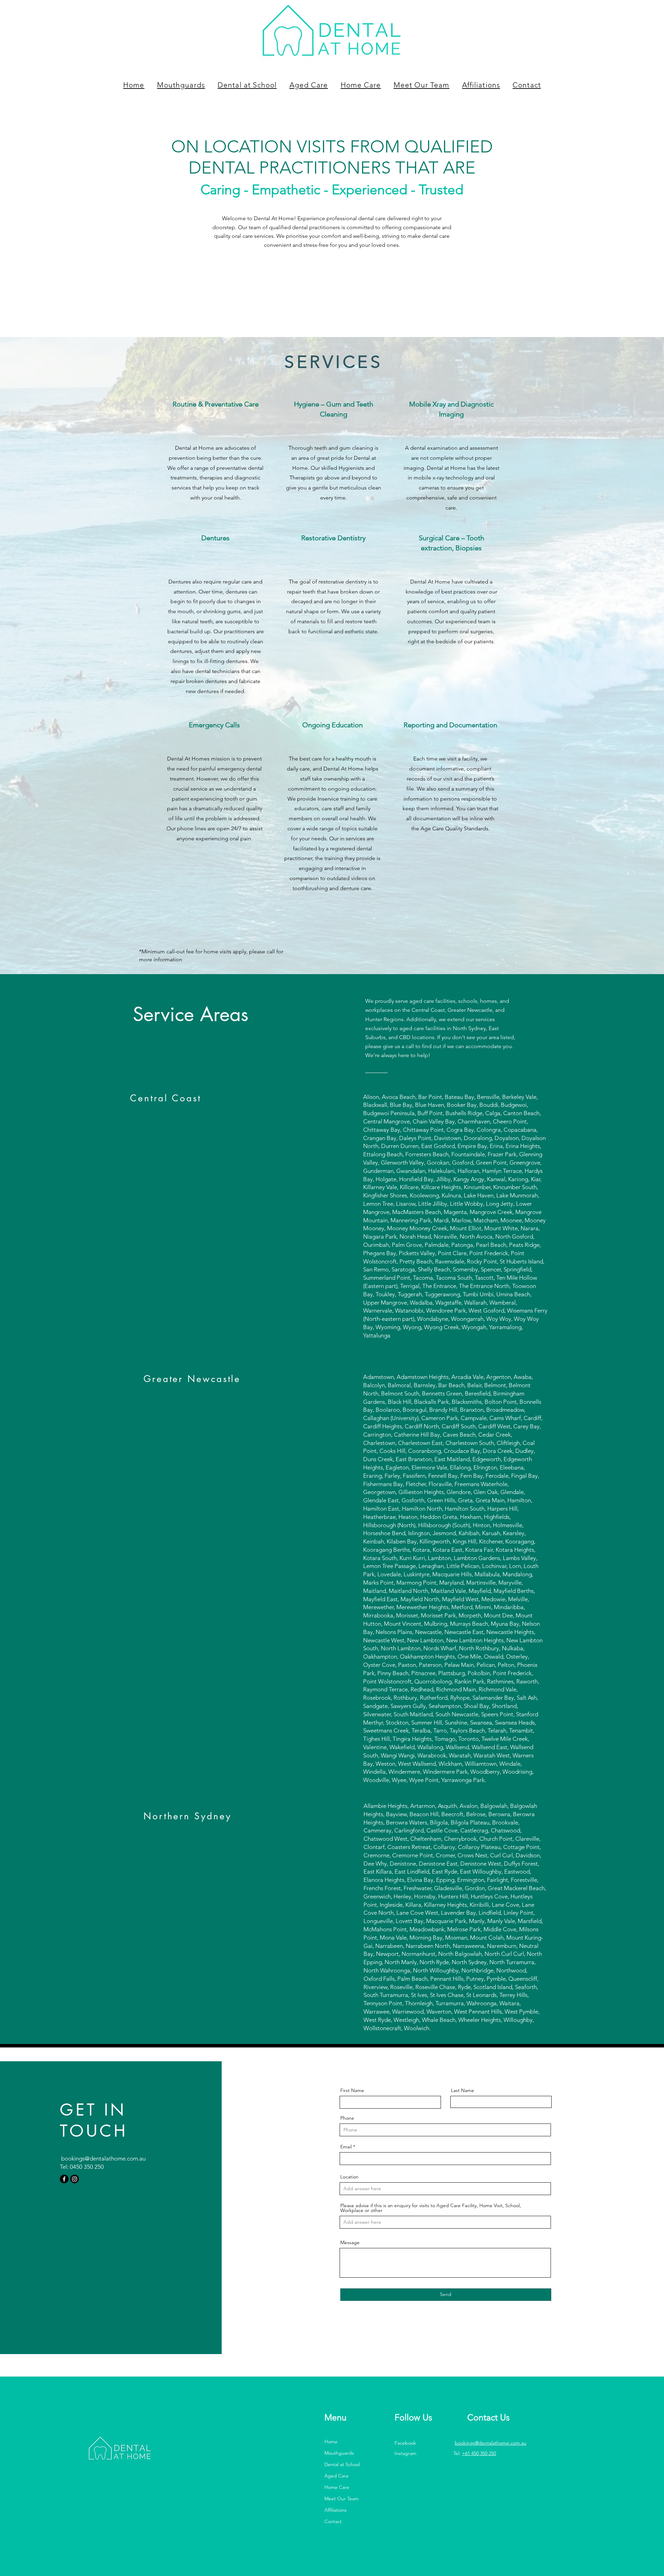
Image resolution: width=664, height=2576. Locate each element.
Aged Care (336, 2476)
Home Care (337, 2487)
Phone (347, 2118)
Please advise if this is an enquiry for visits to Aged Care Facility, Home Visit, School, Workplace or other (431, 2208)
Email (346, 2147)
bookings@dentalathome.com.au (103, 2158)
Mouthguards (339, 2453)
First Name (352, 2090)
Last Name (463, 2090)
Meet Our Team (342, 2499)
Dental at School (342, 2464)
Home (331, 2442)
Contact (333, 2521)
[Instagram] (75, 2179)
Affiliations (335, 2510)
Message (350, 2242)
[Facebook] (64, 2179)
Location (349, 2177)
